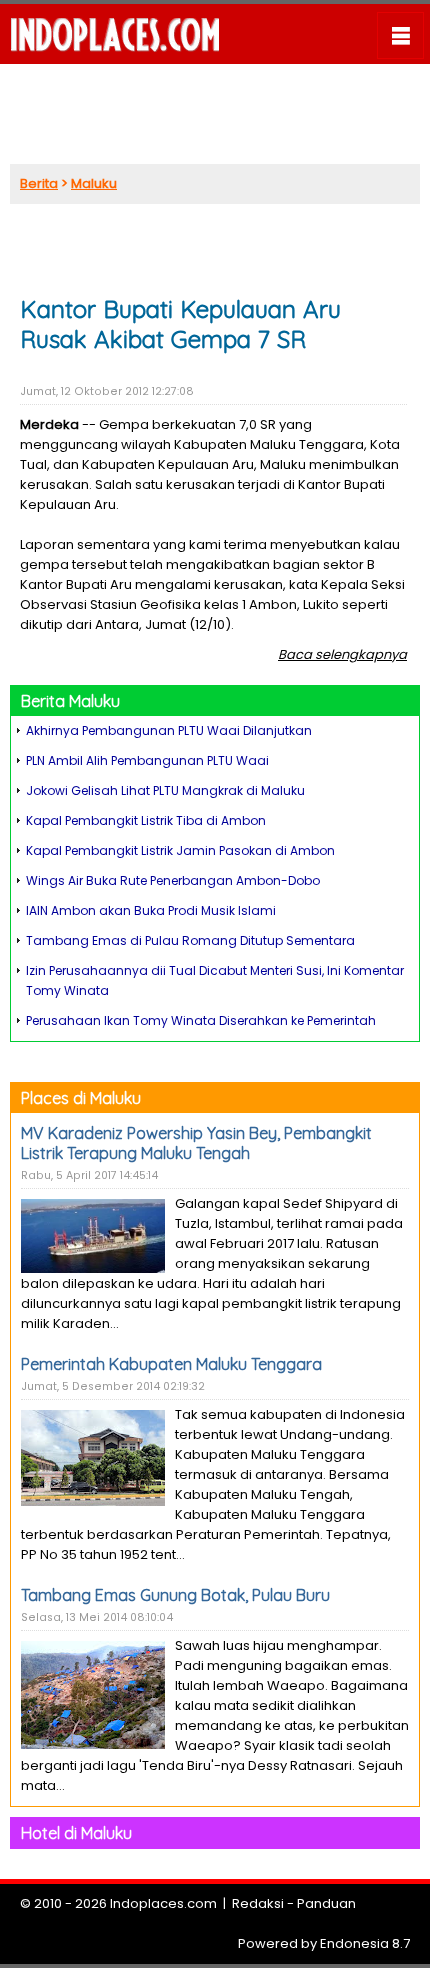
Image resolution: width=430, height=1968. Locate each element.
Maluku (94, 183)
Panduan (326, 1903)
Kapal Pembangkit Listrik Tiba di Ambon (146, 820)
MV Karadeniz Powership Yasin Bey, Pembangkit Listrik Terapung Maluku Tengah (196, 1143)
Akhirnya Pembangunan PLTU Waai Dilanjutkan (169, 730)
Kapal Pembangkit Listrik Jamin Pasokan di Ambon (180, 850)
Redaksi (258, 1903)
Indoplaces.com (163, 1903)
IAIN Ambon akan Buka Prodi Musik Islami (151, 910)
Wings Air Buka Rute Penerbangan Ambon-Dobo (173, 880)
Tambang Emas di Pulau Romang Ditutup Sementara (190, 940)
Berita (39, 183)
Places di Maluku (81, 1098)
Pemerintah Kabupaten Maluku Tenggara (171, 1364)
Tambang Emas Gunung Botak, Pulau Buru (175, 1595)
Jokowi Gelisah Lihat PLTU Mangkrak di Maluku (165, 790)
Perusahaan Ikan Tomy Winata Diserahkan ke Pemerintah (201, 1020)
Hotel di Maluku (76, 1833)
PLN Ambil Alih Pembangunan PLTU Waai (147, 760)
